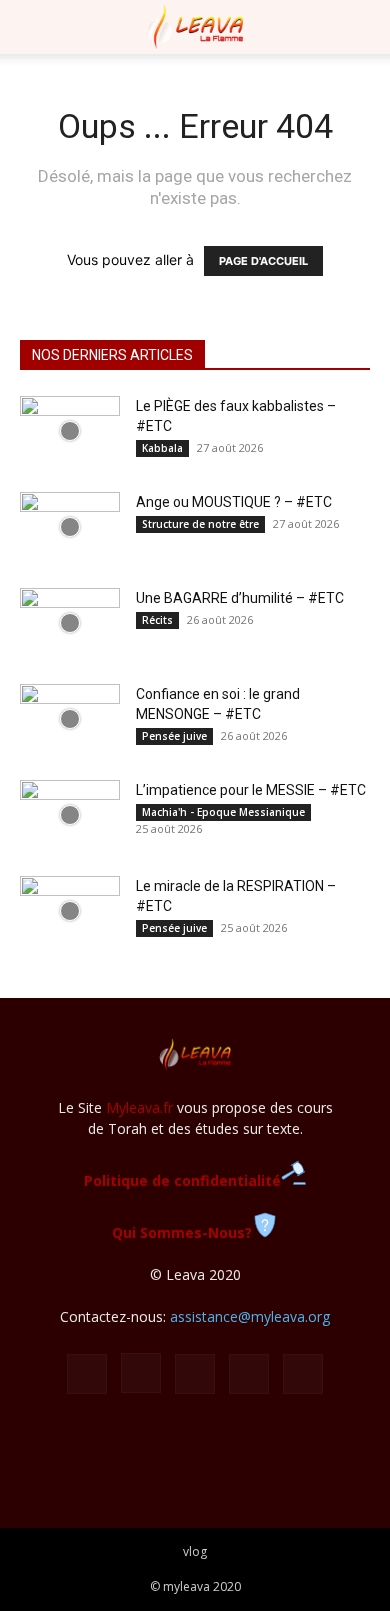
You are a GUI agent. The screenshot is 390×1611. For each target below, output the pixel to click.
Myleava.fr (139, 1107)
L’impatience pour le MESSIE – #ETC (251, 790)
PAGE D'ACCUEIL (263, 261)
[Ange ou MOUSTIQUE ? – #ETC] (70, 527)
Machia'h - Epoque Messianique (223, 812)
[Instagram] (141, 1373)
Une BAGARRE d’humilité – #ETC (240, 598)
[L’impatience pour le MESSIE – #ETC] (70, 815)
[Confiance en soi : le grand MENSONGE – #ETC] (70, 719)
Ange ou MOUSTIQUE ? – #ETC (234, 502)
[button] (34, 27)
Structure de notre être (200, 524)
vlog (195, 1551)
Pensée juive (174, 736)
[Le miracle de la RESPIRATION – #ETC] (70, 911)
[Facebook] (87, 1374)
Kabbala (162, 448)
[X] (249, 1374)
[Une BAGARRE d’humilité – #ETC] (70, 623)
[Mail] (195, 1374)
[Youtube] (303, 1374)
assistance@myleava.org (250, 1316)
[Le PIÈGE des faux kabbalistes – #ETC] (70, 431)
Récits (157, 620)
